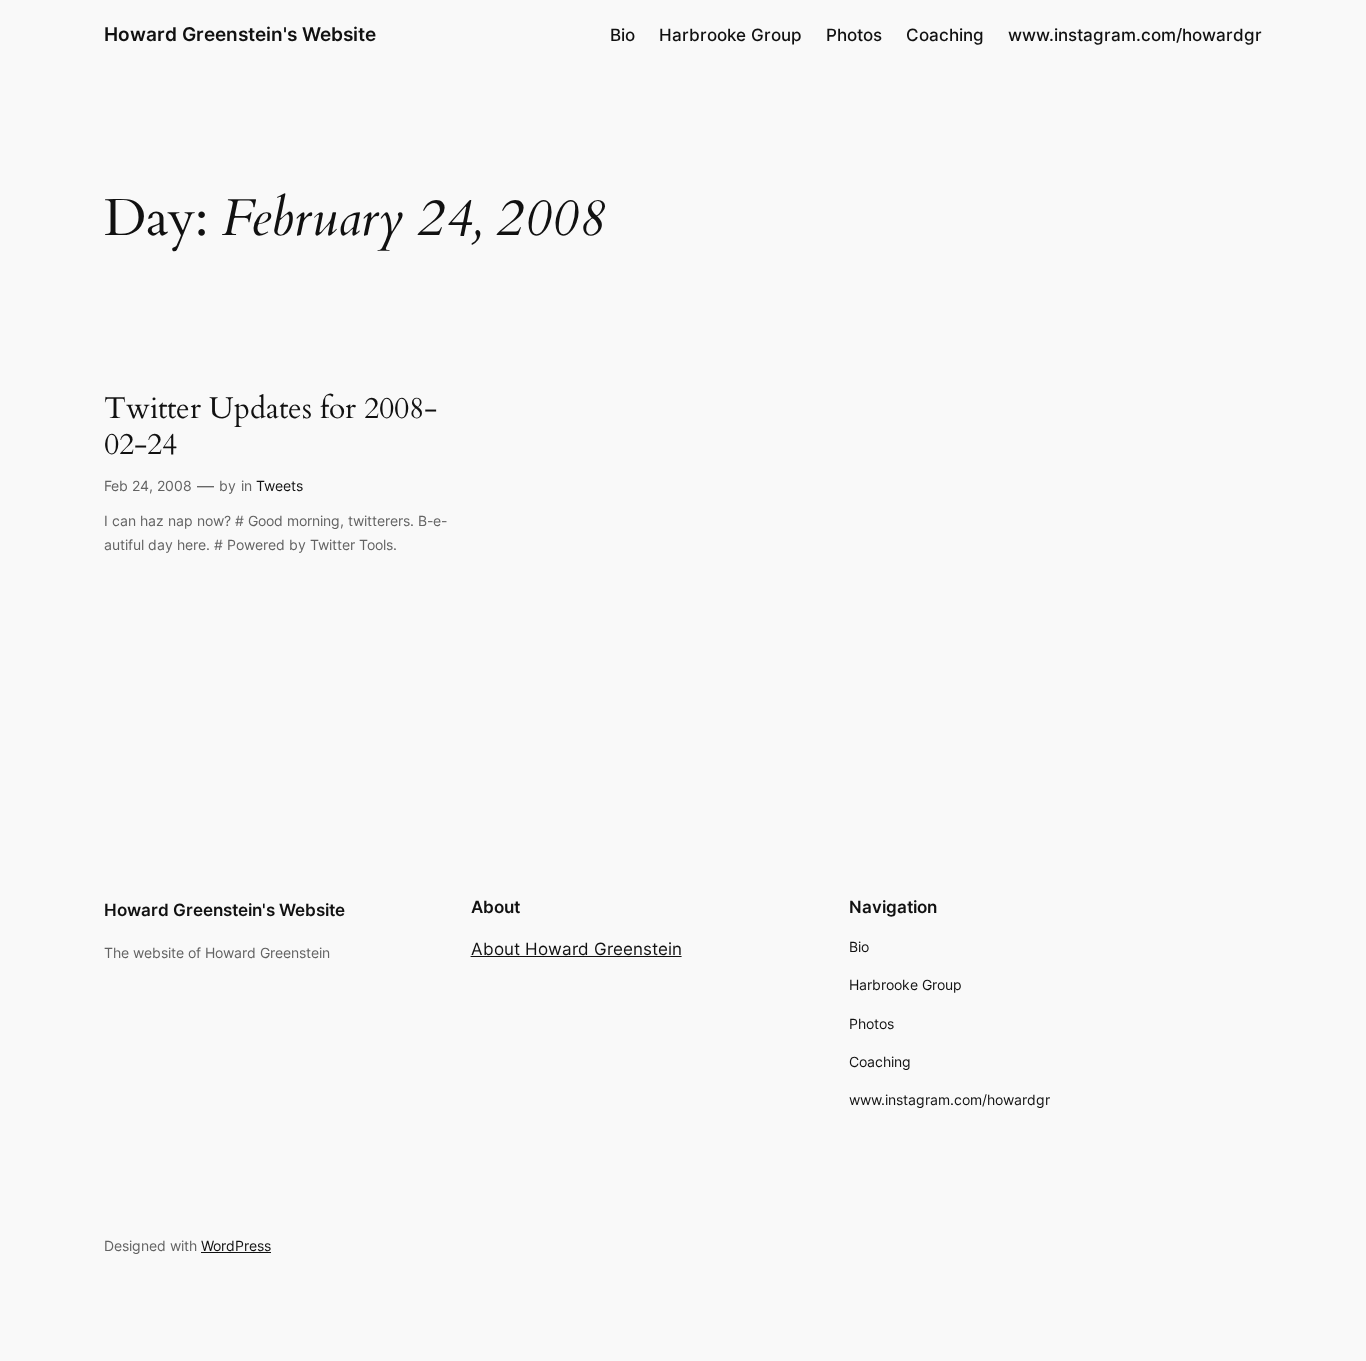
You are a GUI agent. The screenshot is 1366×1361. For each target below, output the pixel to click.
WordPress (236, 1245)
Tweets (279, 485)
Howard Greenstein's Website (240, 34)
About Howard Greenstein (576, 949)
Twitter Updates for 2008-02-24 (270, 427)
